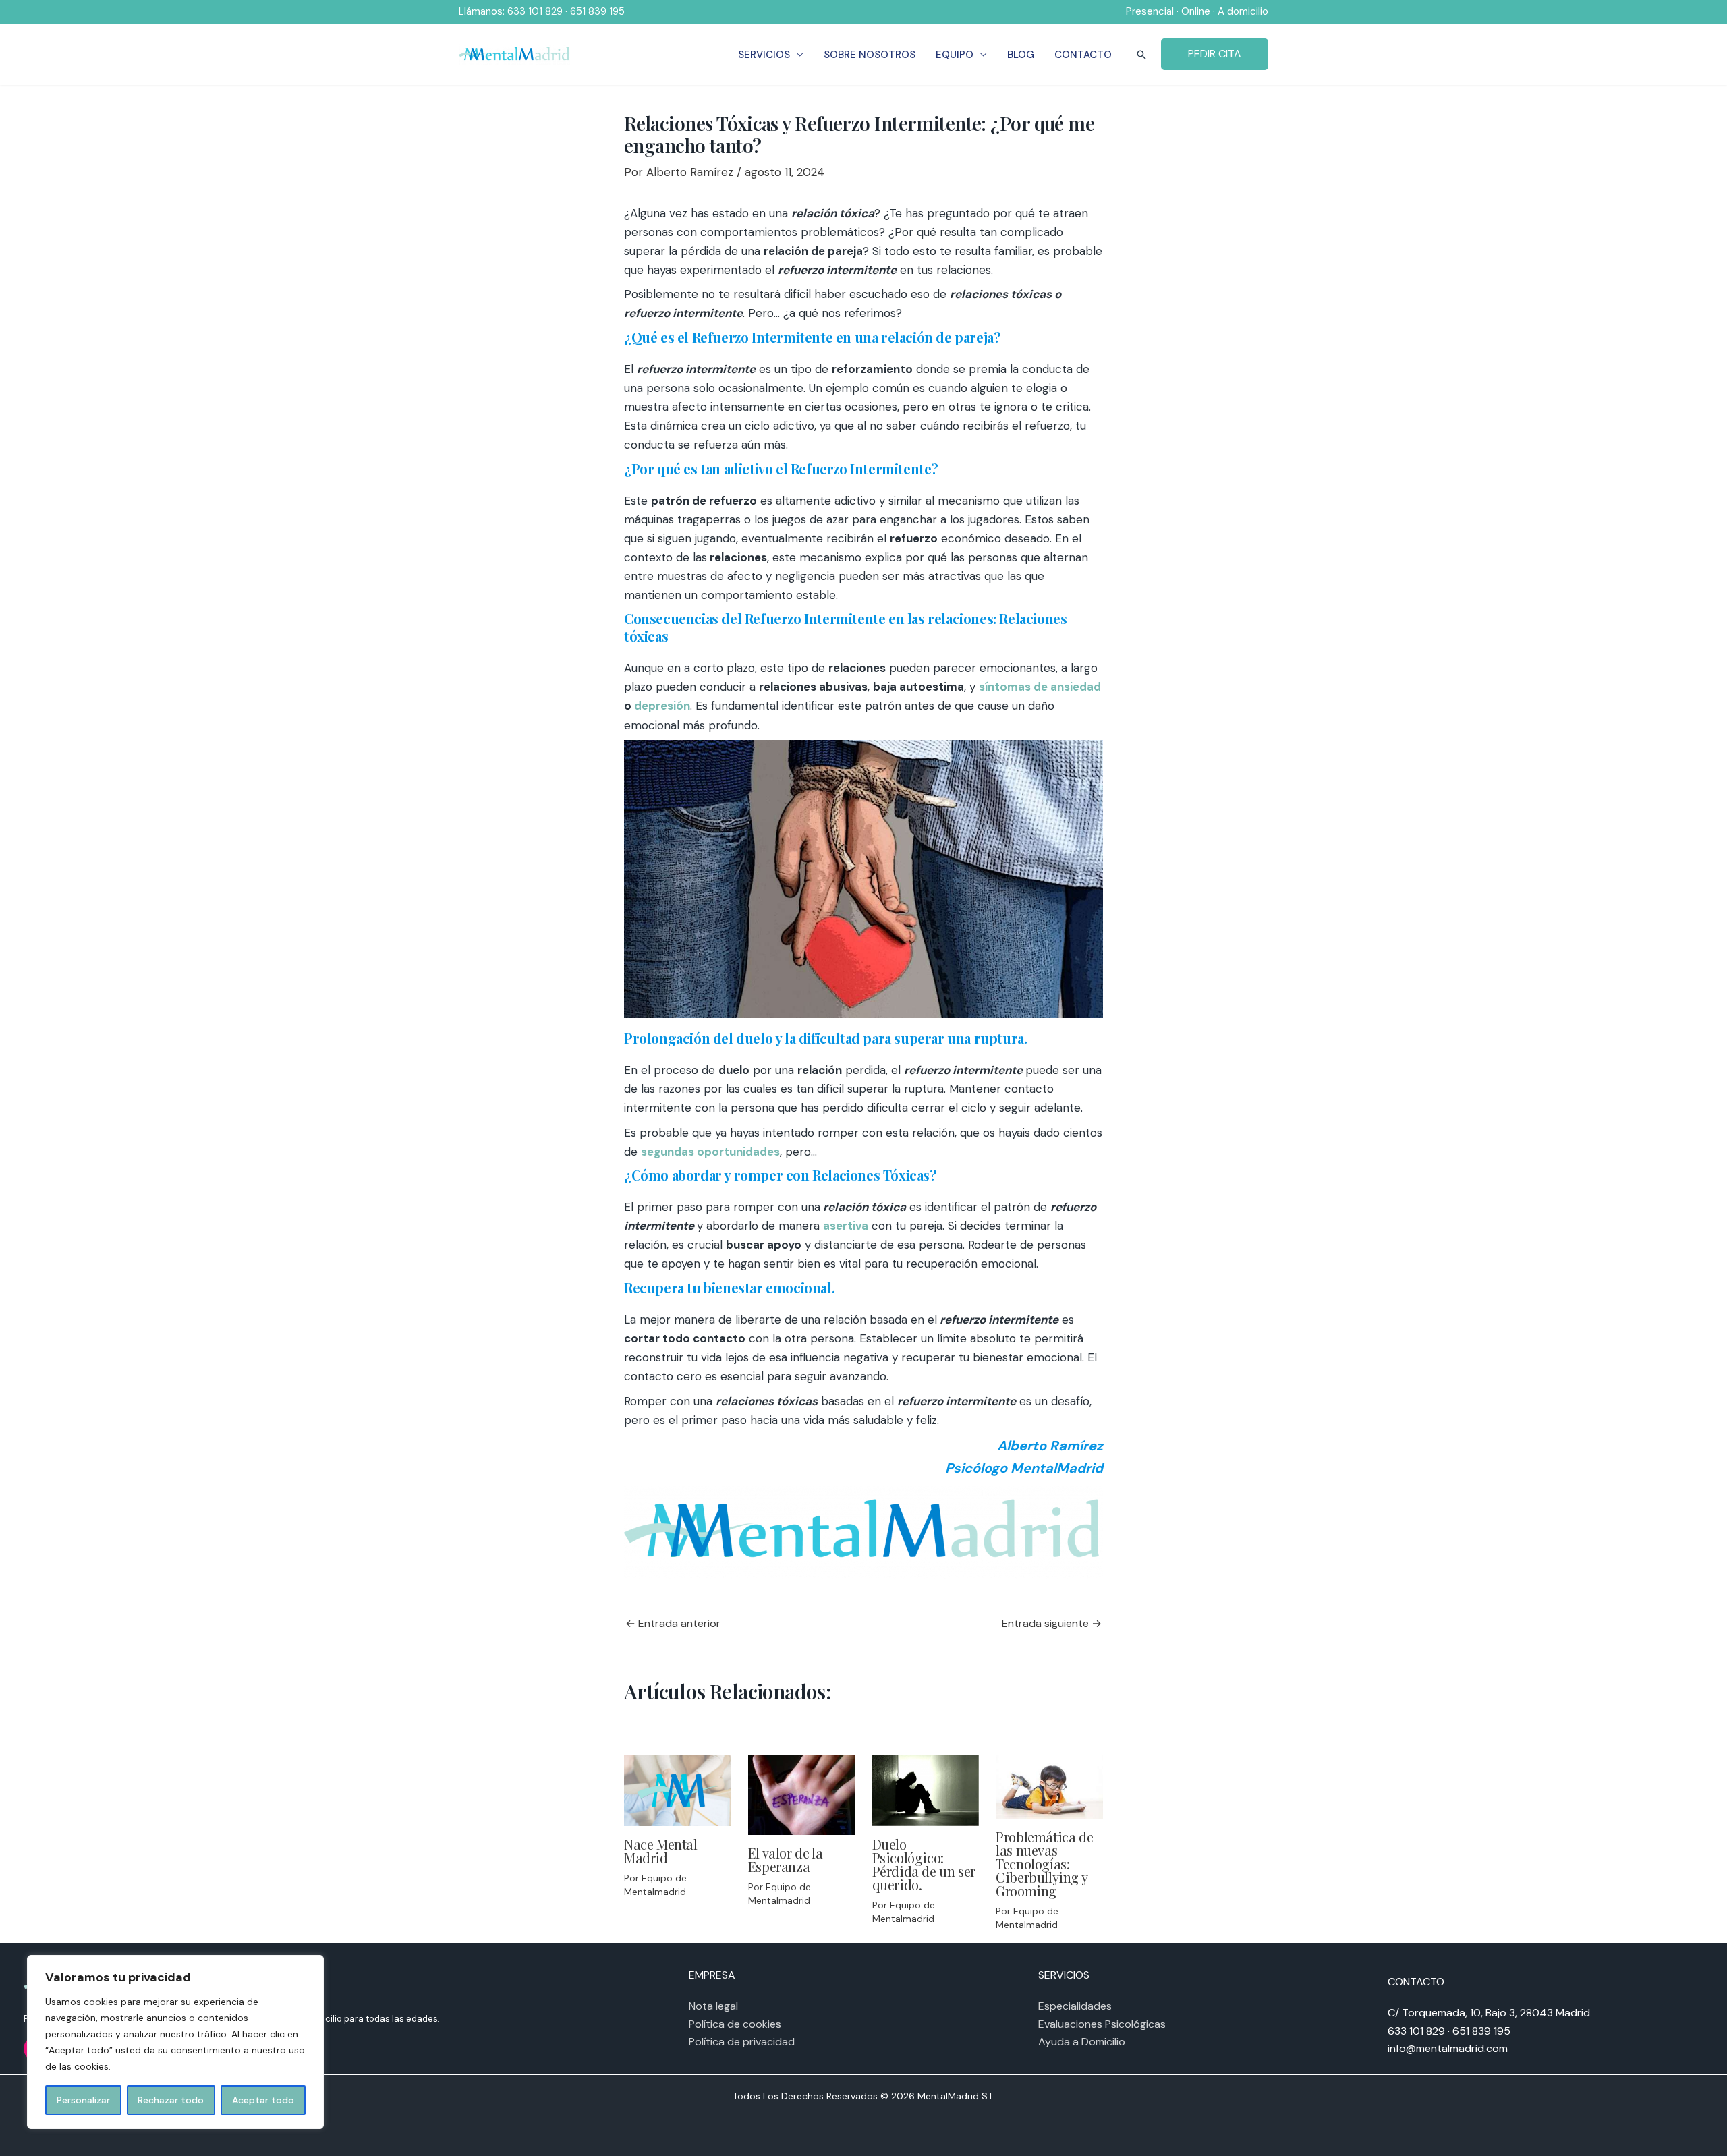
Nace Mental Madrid (661, 1851)
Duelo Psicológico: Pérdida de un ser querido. (924, 1864)
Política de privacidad (742, 2042)
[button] (1141, 55)
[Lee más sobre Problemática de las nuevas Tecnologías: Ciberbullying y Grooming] (1049, 1786)
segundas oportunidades (710, 1152)
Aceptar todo (263, 2100)
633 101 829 (535, 11)
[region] (175, 2042)
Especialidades (1075, 2006)
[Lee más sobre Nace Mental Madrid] (678, 1789)
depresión (662, 706)
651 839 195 (597, 11)
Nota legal (713, 2006)
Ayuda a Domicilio (1082, 2042)
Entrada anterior (673, 1624)
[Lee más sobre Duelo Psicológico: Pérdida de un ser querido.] (926, 1789)
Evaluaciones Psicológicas (1102, 2024)
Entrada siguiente (1052, 1624)
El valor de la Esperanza (785, 1860)
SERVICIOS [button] (764, 55)
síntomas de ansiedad (1040, 687)
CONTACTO (1083, 55)
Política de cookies (735, 2024)
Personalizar (83, 2100)
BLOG (1021, 55)
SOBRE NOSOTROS (870, 55)
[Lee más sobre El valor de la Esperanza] (802, 1794)
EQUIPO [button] (955, 55)
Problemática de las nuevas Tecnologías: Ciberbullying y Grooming (1044, 1864)
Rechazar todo (171, 2100)
